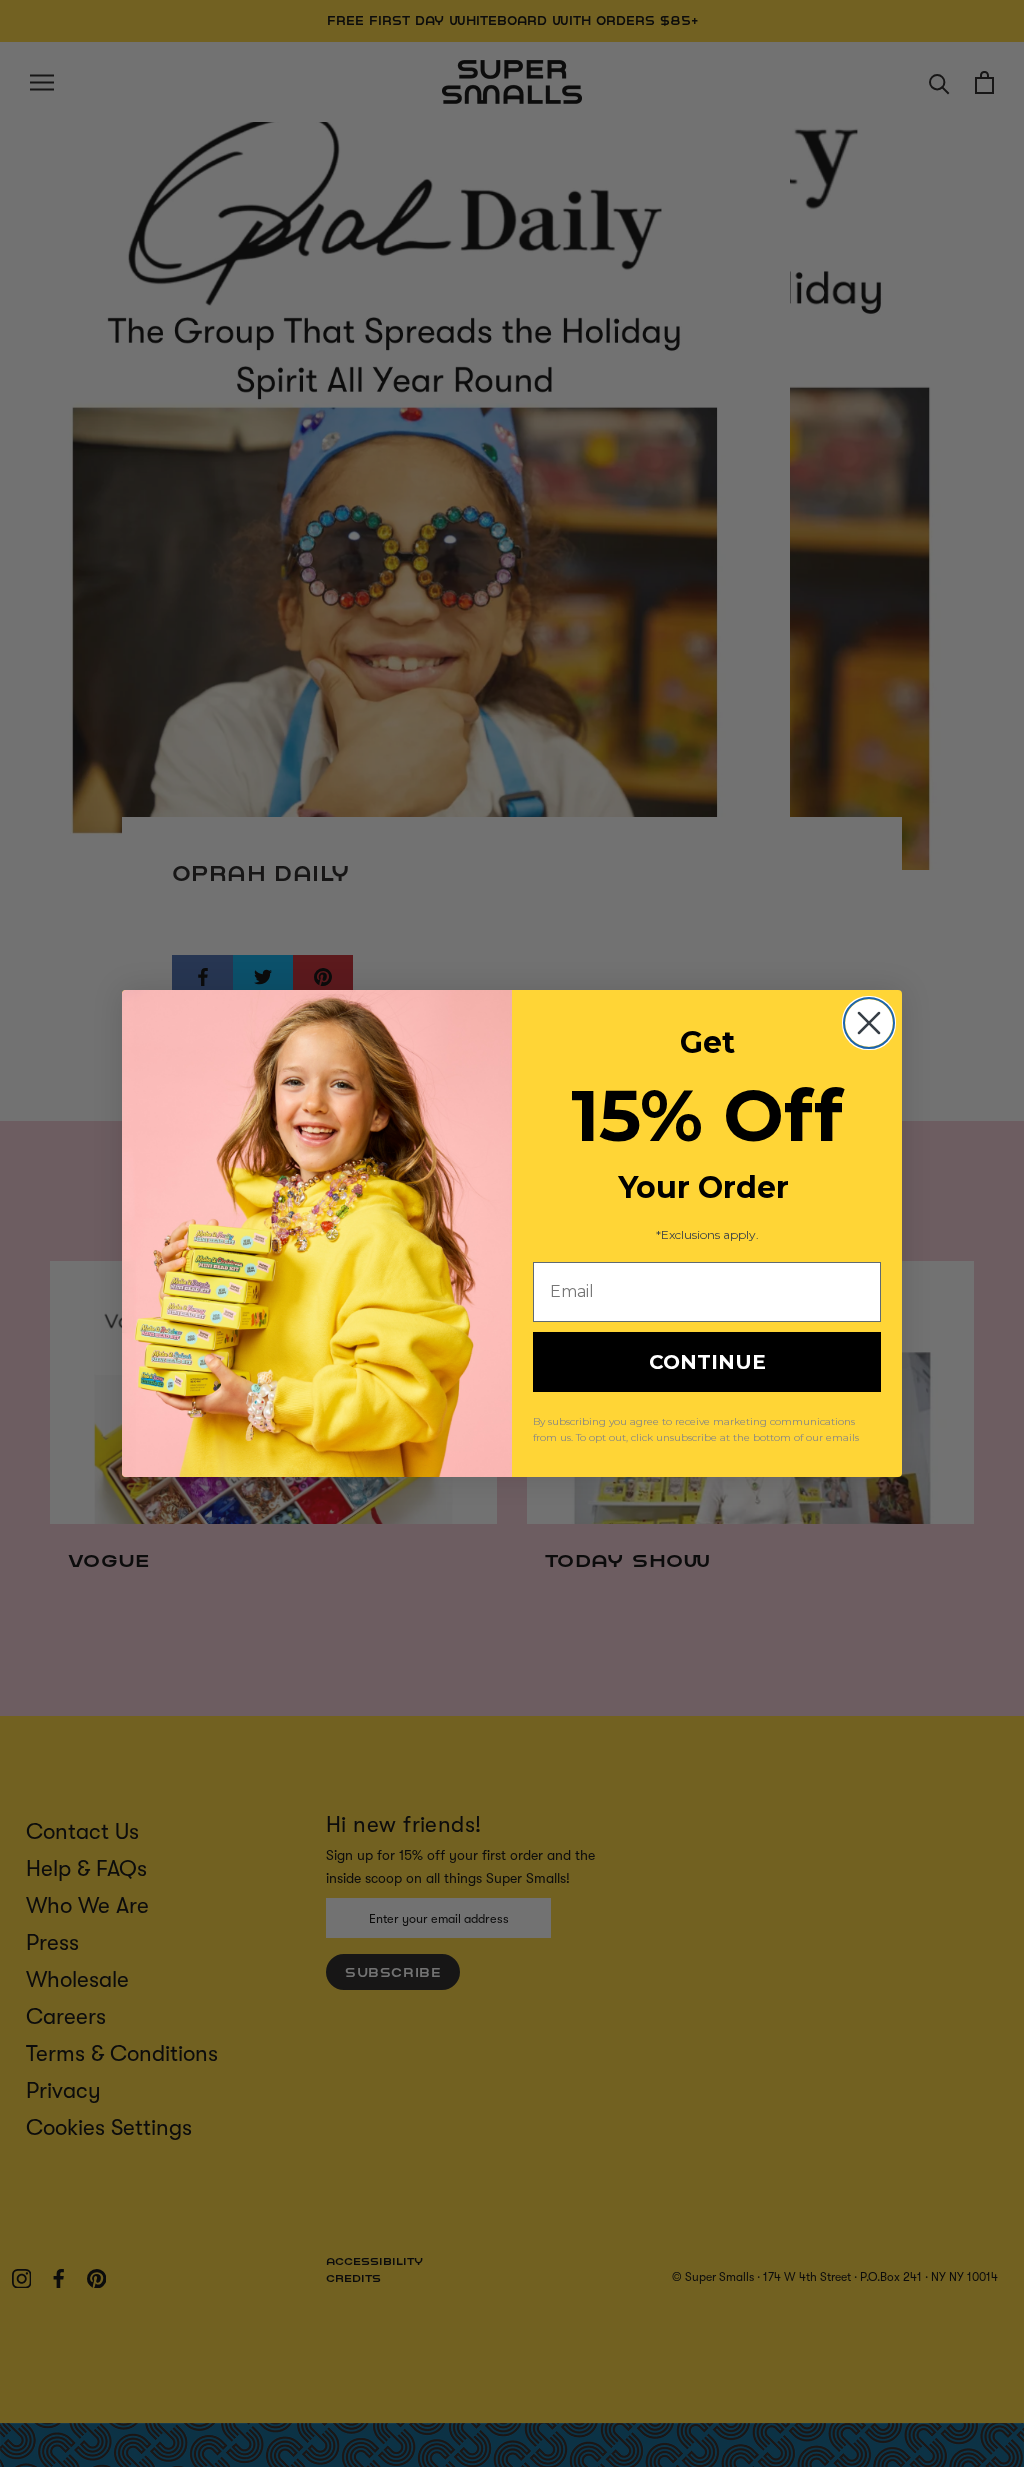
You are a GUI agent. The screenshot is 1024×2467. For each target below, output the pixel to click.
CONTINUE (707, 1362)
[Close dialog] (869, 1023)
